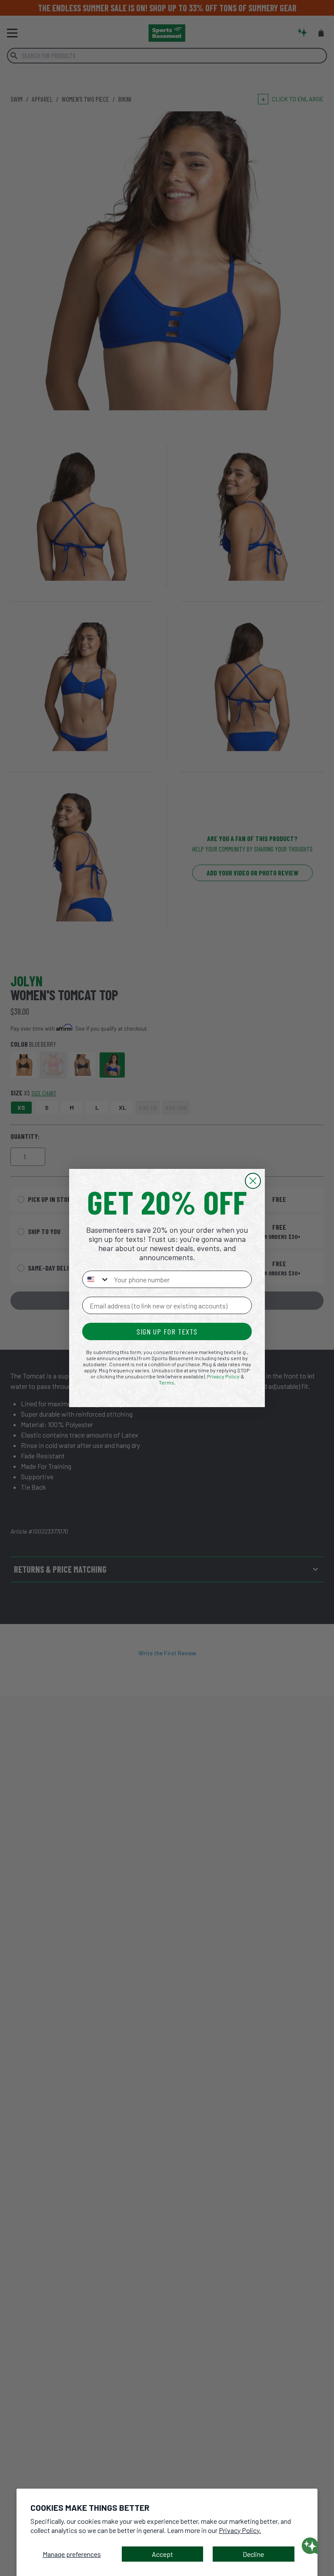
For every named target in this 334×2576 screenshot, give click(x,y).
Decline (253, 2554)
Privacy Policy (223, 1376)
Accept (162, 2554)
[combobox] (96, 1279)
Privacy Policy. (240, 2530)
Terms (167, 1382)
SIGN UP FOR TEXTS (167, 1331)
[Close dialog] (253, 1181)
